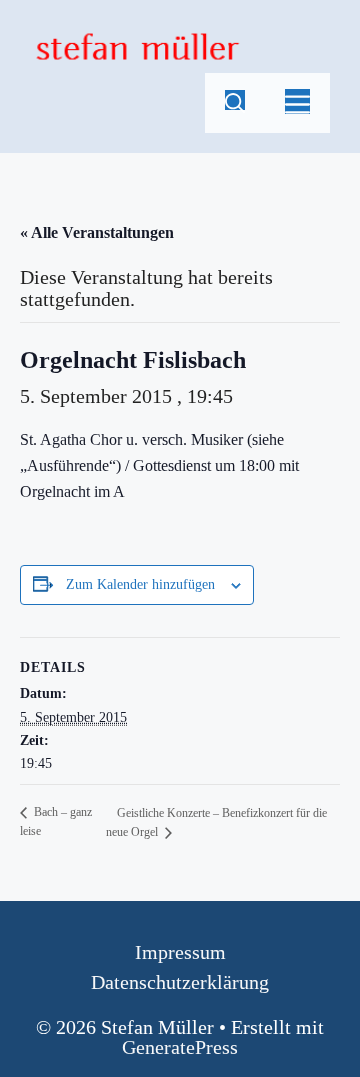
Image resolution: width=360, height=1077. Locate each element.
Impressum (180, 952)
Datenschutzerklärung (180, 982)
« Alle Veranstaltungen (97, 232)
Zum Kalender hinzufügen (140, 584)
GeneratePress (180, 1047)
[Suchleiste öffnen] (235, 103)
